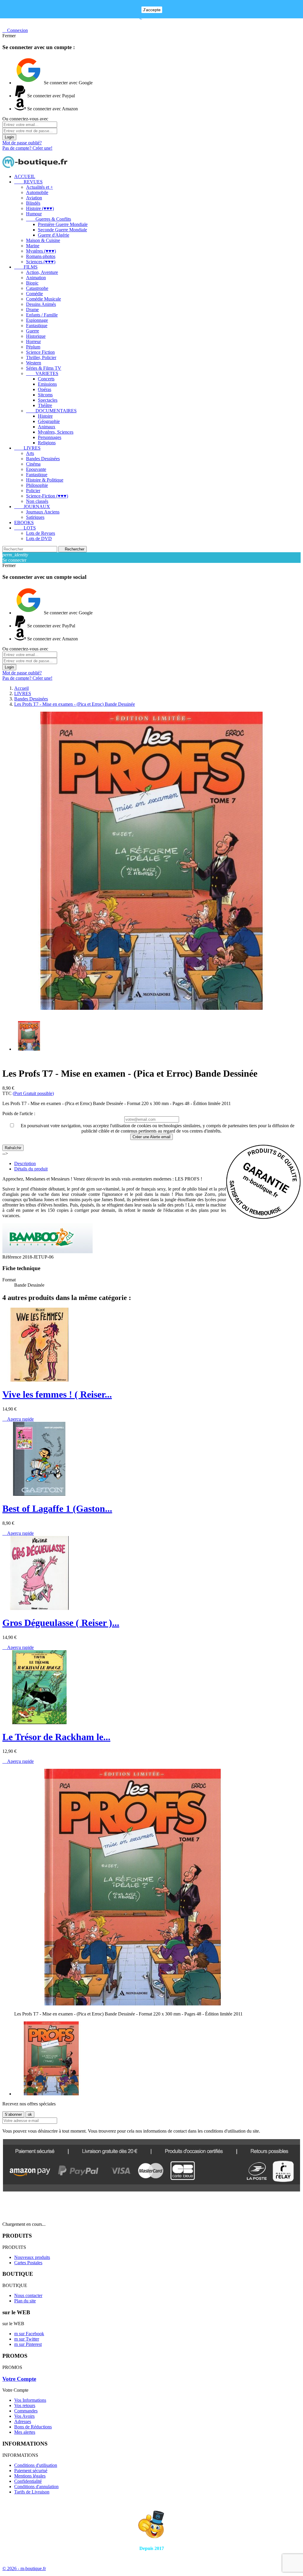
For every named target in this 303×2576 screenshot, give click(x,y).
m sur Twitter (27, 2339)
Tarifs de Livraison (32, 2492)
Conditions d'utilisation (36, 2465)
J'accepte (152, 10)
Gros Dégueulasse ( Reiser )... (61, 1623)
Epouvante (36, 469)
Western (34, 363)
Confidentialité (28, 2481)
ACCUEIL (25, 176)
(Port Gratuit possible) (33, 1093)
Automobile (37, 192)
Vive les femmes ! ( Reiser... (57, 1394)
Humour (34, 214)
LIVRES (27, 448)
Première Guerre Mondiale (63, 224)
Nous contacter (28, 2295)
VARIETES (42, 373)
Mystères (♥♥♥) (41, 251)
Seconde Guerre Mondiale (62, 230)
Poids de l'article (18, 1113)
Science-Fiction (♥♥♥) (47, 496)
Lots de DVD (39, 538)
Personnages (50, 437)
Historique (36, 336)
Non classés (37, 501)
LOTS (25, 528)
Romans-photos (41, 256)
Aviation (34, 198)
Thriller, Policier (41, 357)
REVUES (28, 182)
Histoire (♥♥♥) (40, 208)
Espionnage (37, 320)
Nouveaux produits (32, 2257)
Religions (47, 443)
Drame (32, 310)
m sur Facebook (29, 2334)
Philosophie (37, 485)
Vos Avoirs (24, 2416)
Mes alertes (25, 2432)
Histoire (45, 416)
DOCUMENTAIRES (51, 411)
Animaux (47, 427)
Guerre (33, 331)
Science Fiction (40, 352)
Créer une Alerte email (151, 1137)
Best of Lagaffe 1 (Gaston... (57, 1509)
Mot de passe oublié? (22, 143)
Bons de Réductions (33, 2427)
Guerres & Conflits (49, 219)
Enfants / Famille (42, 315)
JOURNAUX (32, 507)
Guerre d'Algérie (54, 235)
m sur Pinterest (28, 2344)
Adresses (23, 2421)
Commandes (26, 2411)
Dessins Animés (41, 304)
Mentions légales (30, 2476)
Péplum (33, 347)
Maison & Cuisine (43, 240)
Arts (30, 453)
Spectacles (48, 400)
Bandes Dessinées (43, 459)
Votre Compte (19, 2379)
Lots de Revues (41, 533)
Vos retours (25, 2405)
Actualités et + (40, 187)
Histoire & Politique (45, 480)
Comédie (34, 294)
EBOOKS (24, 523)
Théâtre (45, 405)
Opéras (45, 389)
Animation (36, 278)
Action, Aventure (42, 272)
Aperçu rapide (18, 1419)
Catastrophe (37, 288)
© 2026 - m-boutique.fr (24, 2568)
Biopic (32, 283)
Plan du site (25, 2301)
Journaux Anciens (43, 512)
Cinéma (33, 464)
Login (9, 137)
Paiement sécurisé (31, 2471)
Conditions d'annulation (36, 2487)
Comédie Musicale (43, 299)
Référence (12, 1257)
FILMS (26, 267)
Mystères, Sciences (56, 432)
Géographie (49, 421)
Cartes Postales (28, 2263)
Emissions (47, 384)
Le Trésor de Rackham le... (56, 1737)
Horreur (33, 341)
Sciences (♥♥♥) (41, 262)
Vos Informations (30, 2400)
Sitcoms (45, 395)
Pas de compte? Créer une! (27, 148)
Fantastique (37, 326)
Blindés (33, 203)
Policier (33, 491)
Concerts (46, 379)
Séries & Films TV (44, 368)
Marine (33, 246)
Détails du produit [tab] (31, 1169)
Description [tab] (25, 1163)
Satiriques (35, 517)
